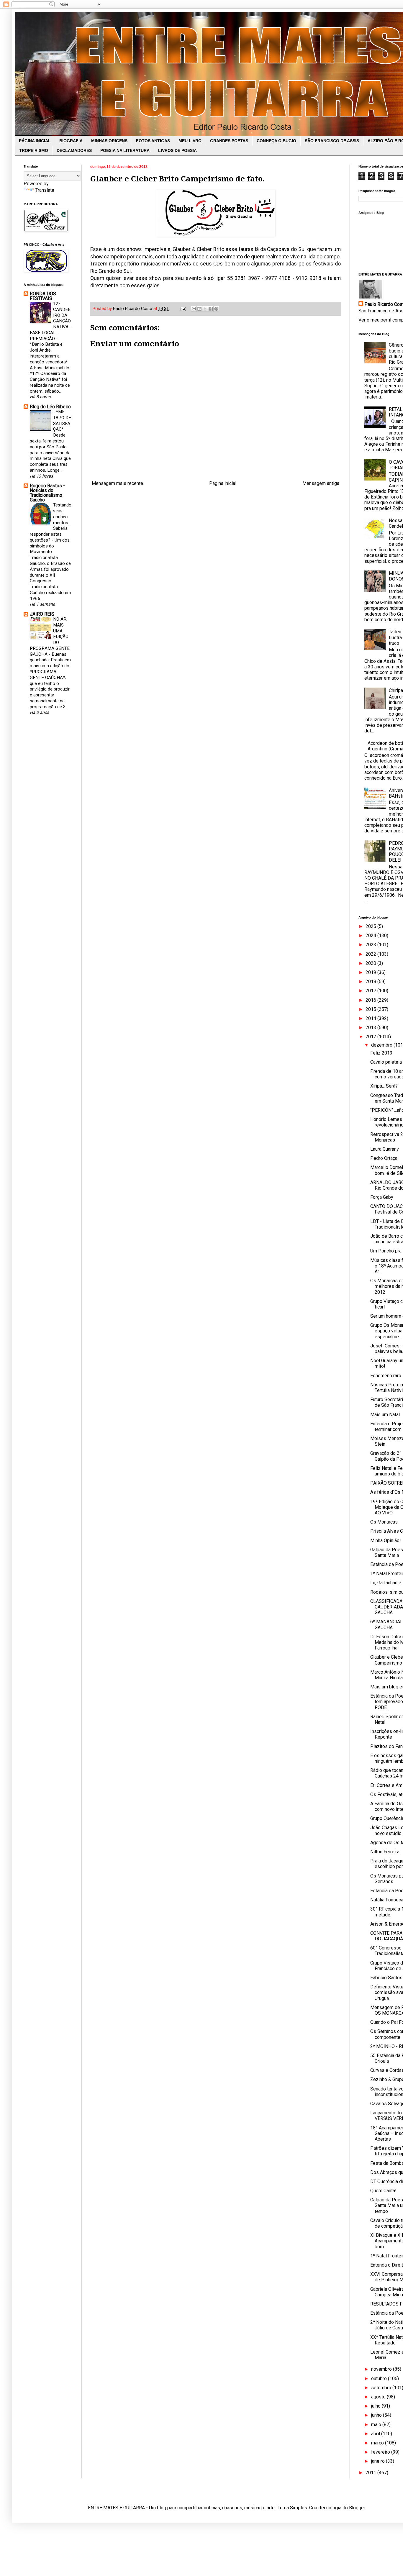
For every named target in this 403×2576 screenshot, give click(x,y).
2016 (371, 1000)
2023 (371, 945)
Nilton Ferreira (385, 1852)
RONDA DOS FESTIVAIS (43, 296)
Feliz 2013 (381, 1053)
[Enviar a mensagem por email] (194, 309)
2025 (371, 926)
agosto (379, 2397)
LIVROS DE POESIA (177, 150)
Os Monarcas (384, 1522)
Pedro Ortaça (384, 1158)
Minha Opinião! (386, 1540)
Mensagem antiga (321, 483)
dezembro (382, 1045)
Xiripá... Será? (384, 1086)
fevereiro (381, 2452)
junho (377, 2415)
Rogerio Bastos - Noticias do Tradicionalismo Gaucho (47, 493)
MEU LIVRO (190, 141)
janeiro (379, 2461)
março (378, 2443)
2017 (371, 991)
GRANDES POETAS (229, 141)
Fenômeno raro (386, 1376)
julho (376, 2406)
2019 (371, 972)
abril (376, 2434)
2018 (371, 982)
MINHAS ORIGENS (109, 141)
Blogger (357, 2508)
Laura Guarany (385, 1149)
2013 (371, 1028)
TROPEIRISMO (34, 150)
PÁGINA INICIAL (35, 141)
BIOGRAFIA (71, 141)
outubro (380, 2379)
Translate (45, 190)
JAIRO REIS (42, 614)
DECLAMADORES (74, 150)
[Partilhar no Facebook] (211, 309)
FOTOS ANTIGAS (153, 141)
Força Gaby (382, 1197)
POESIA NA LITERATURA (125, 150)
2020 (371, 963)
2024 (371, 936)
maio (377, 2425)
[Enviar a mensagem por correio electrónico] (183, 309)
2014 (371, 1018)
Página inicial (223, 483)
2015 (371, 1009)
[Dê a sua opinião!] (199, 309)
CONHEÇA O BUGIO (276, 141)
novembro (382, 2369)
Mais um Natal (385, 1415)
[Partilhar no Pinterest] (216, 309)
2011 (371, 2473)
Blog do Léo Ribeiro (50, 407)
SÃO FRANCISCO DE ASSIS (332, 141)
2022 (371, 954)
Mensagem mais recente (117, 483)
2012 (371, 1037)
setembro (382, 2388)
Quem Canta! (383, 2191)
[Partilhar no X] (205, 309)
